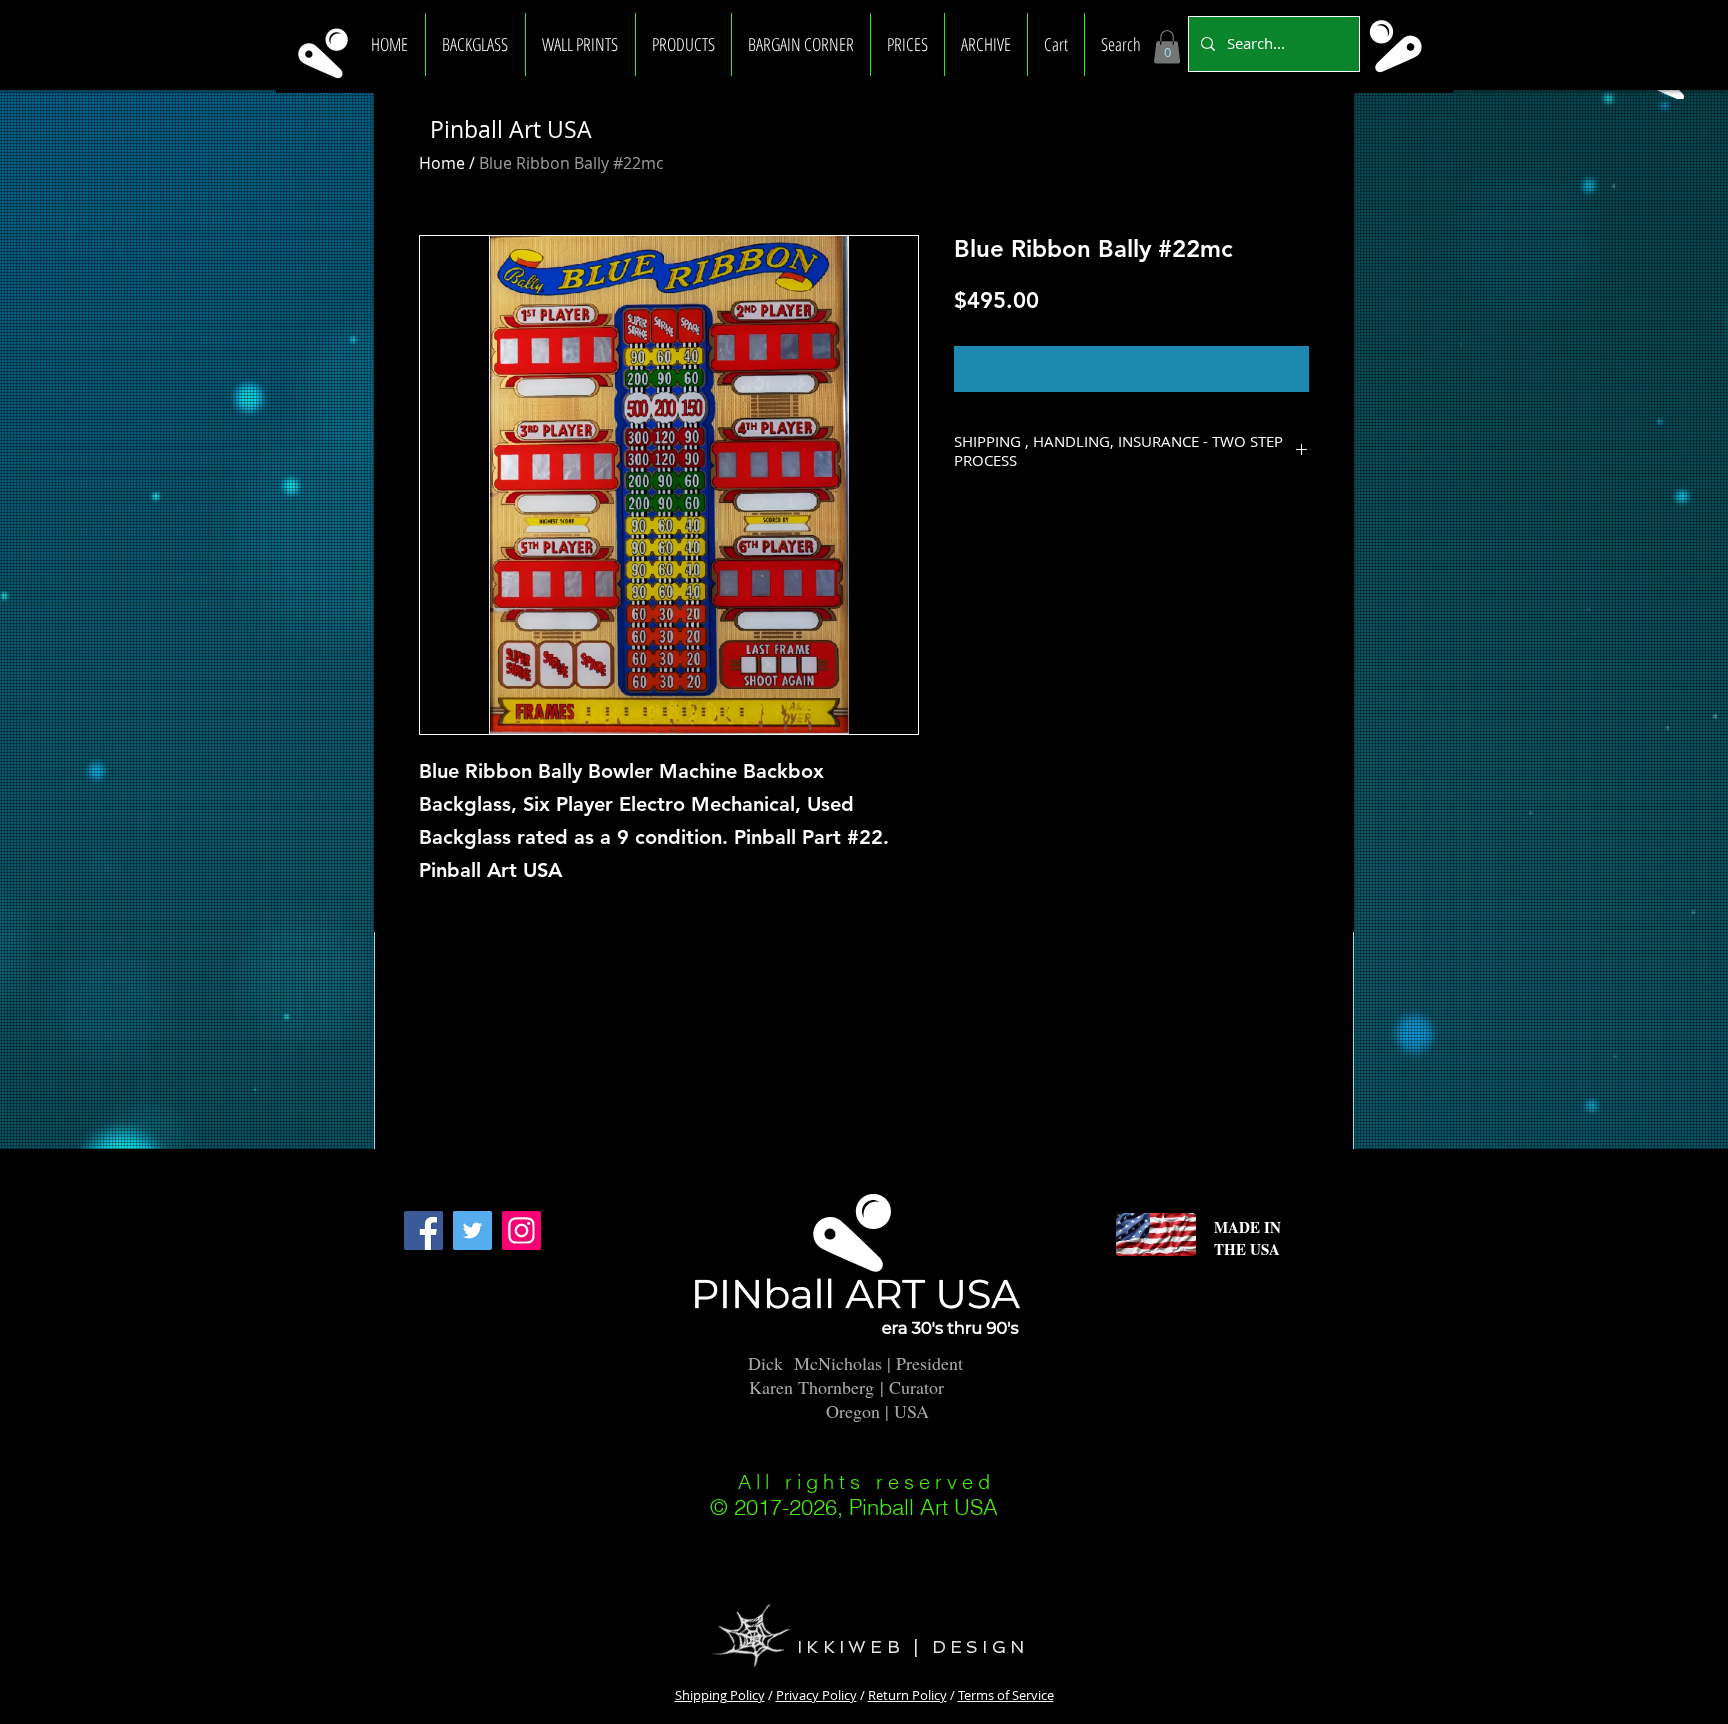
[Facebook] (423, 1230)
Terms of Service (1006, 1695)
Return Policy (907, 1695)
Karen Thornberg (811, 1387)
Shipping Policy (720, 1695)
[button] (475, 44)
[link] (1167, 46)
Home (442, 163)
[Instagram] (521, 1230)
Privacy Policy (816, 1695)
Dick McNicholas (815, 1363)
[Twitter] (472, 1230)
